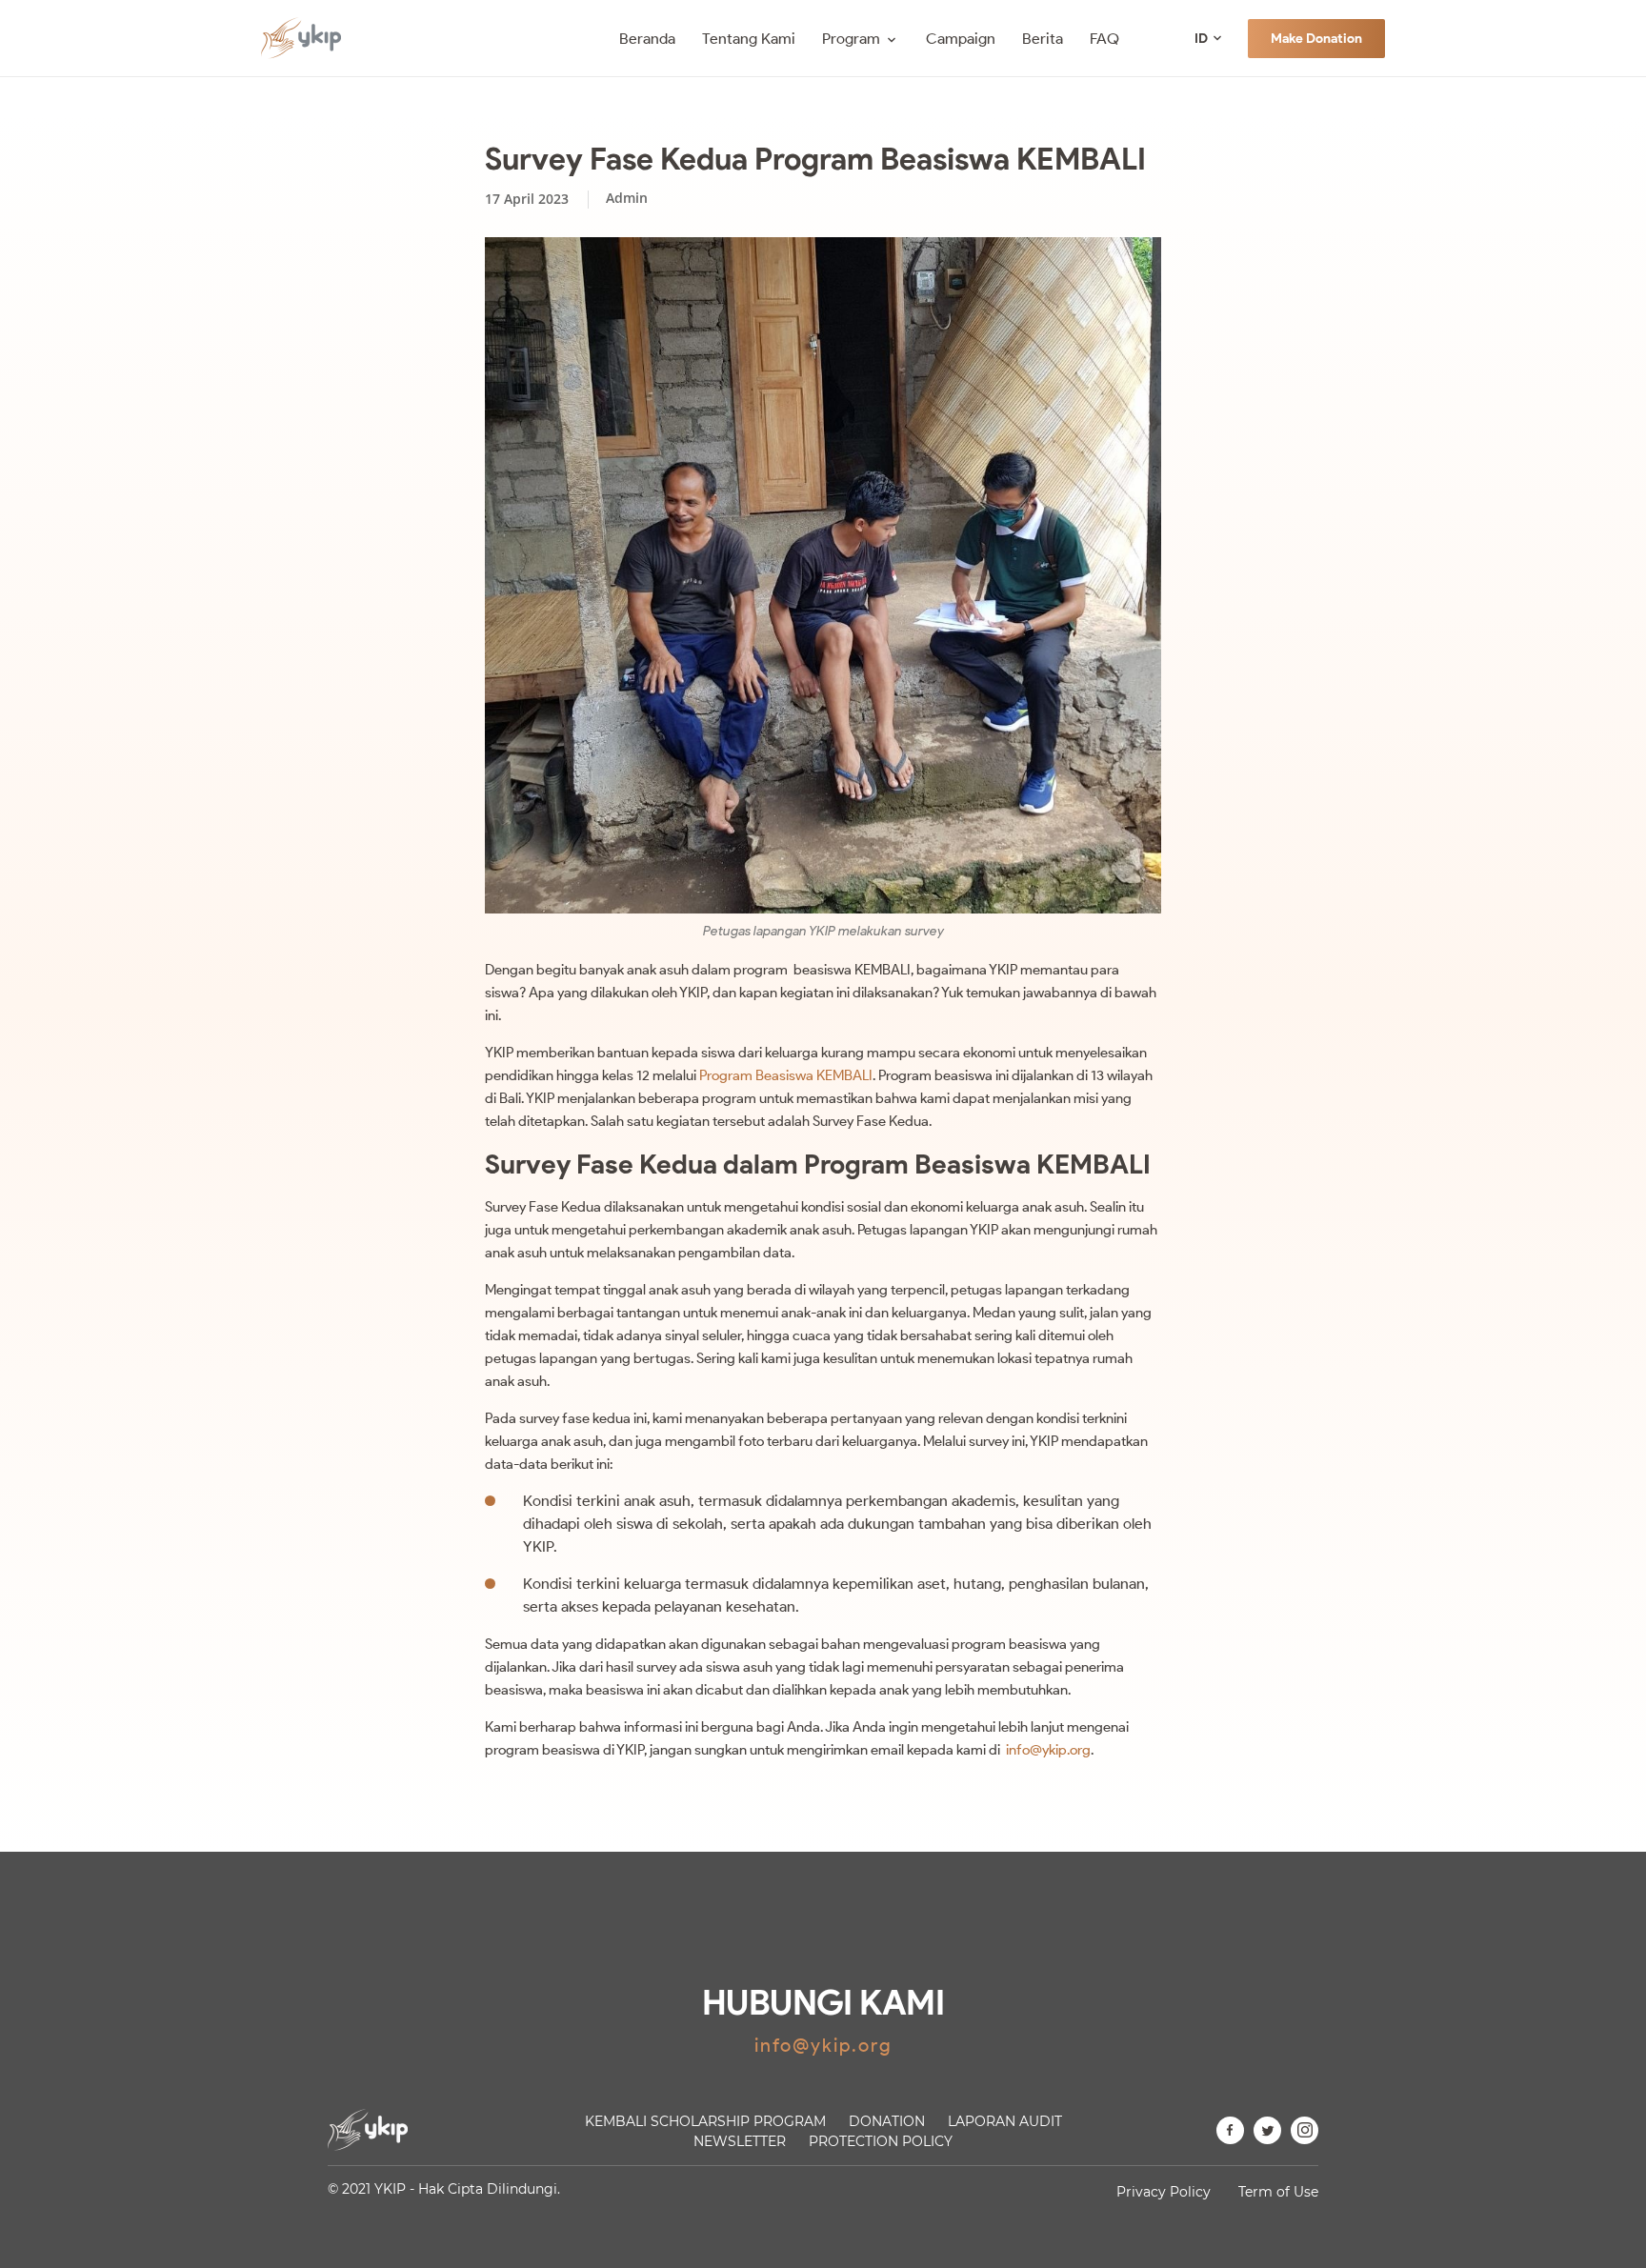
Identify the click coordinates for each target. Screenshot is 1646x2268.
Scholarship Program (705, 2121)
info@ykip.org (1048, 1750)
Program (851, 39)
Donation (887, 2121)
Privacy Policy (1164, 2192)
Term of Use (1278, 2192)
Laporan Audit (1005, 2121)
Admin (627, 198)
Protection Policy (881, 2141)
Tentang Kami (749, 39)
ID (1201, 39)
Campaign (961, 39)
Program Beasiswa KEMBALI (784, 1075)
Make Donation (1316, 39)
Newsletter (740, 2141)
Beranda (647, 39)
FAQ (1104, 39)
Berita (1043, 39)
